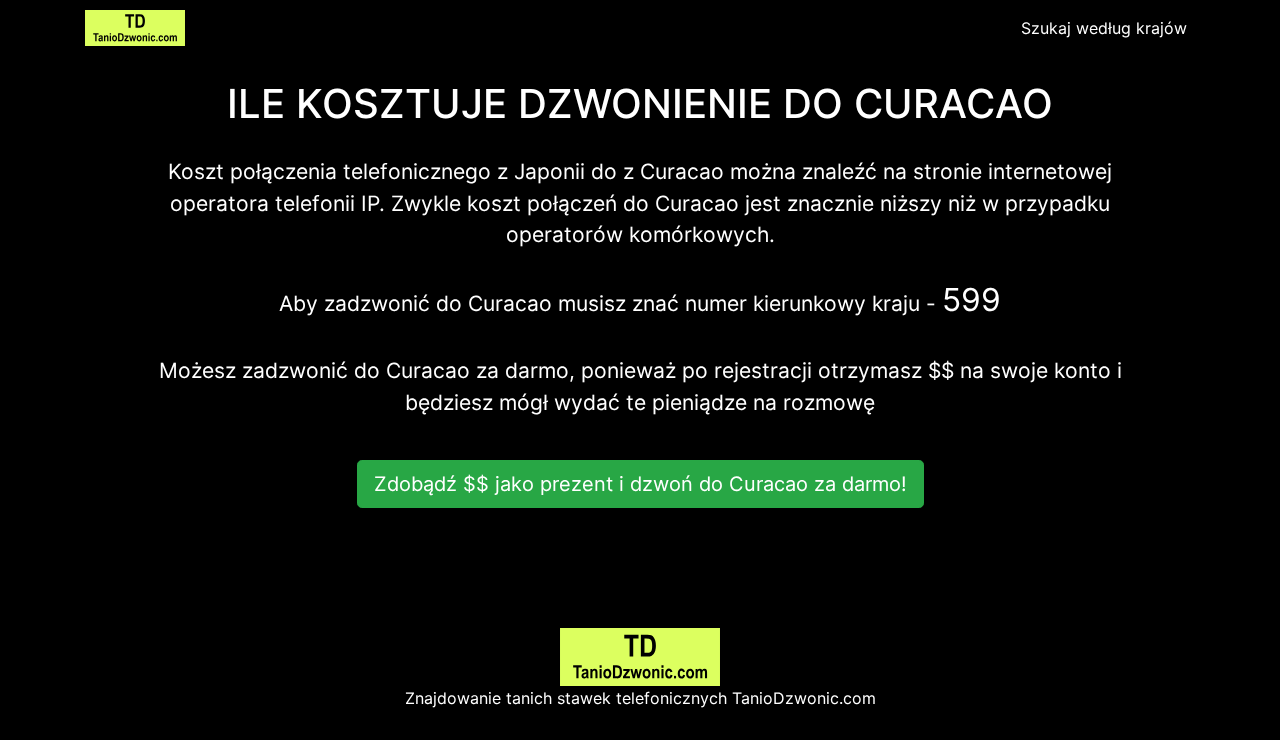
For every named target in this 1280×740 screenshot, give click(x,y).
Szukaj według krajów (1104, 28)
